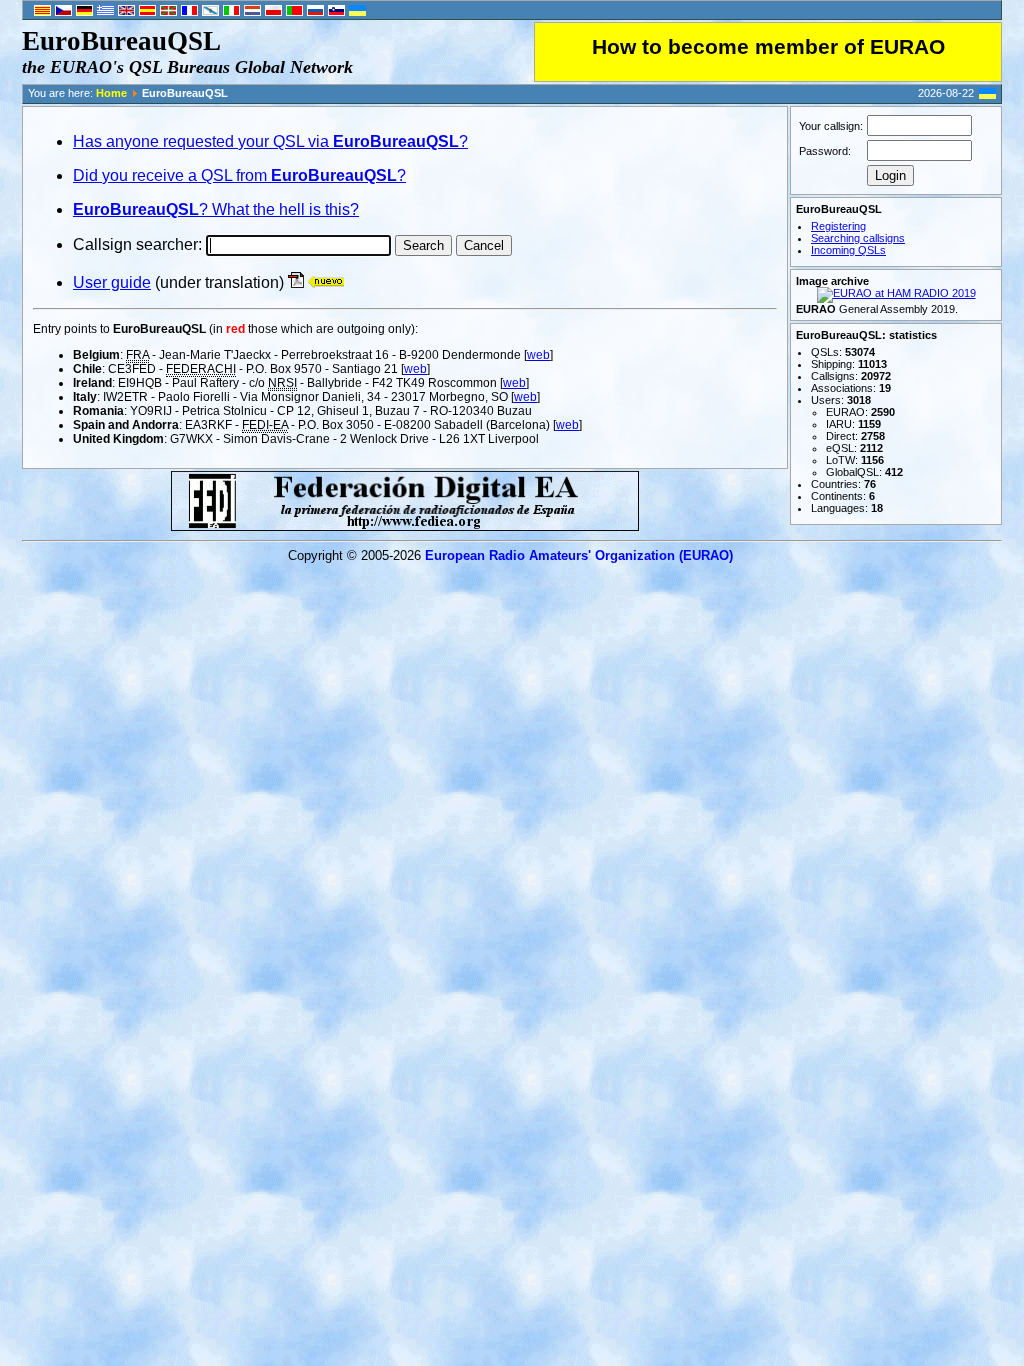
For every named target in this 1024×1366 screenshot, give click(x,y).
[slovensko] (336, 12)
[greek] (105, 12)
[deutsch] (84, 12)
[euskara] (168, 12)
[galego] (210, 12)
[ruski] (315, 12)
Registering (838, 226)
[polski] (273, 12)
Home (111, 93)
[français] (189, 12)
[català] (42, 12)
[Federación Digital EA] (405, 525)
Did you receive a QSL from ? (239, 175)
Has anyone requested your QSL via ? (270, 141)
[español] (147, 12)
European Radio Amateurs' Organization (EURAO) (579, 555)
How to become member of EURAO (768, 47)
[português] (294, 12)
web (538, 355)
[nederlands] (252, 12)
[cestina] (63, 12)
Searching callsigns (858, 238)
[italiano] (231, 12)
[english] (126, 12)
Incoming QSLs (848, 250)
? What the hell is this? (216, 209)
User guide (112, 282)
